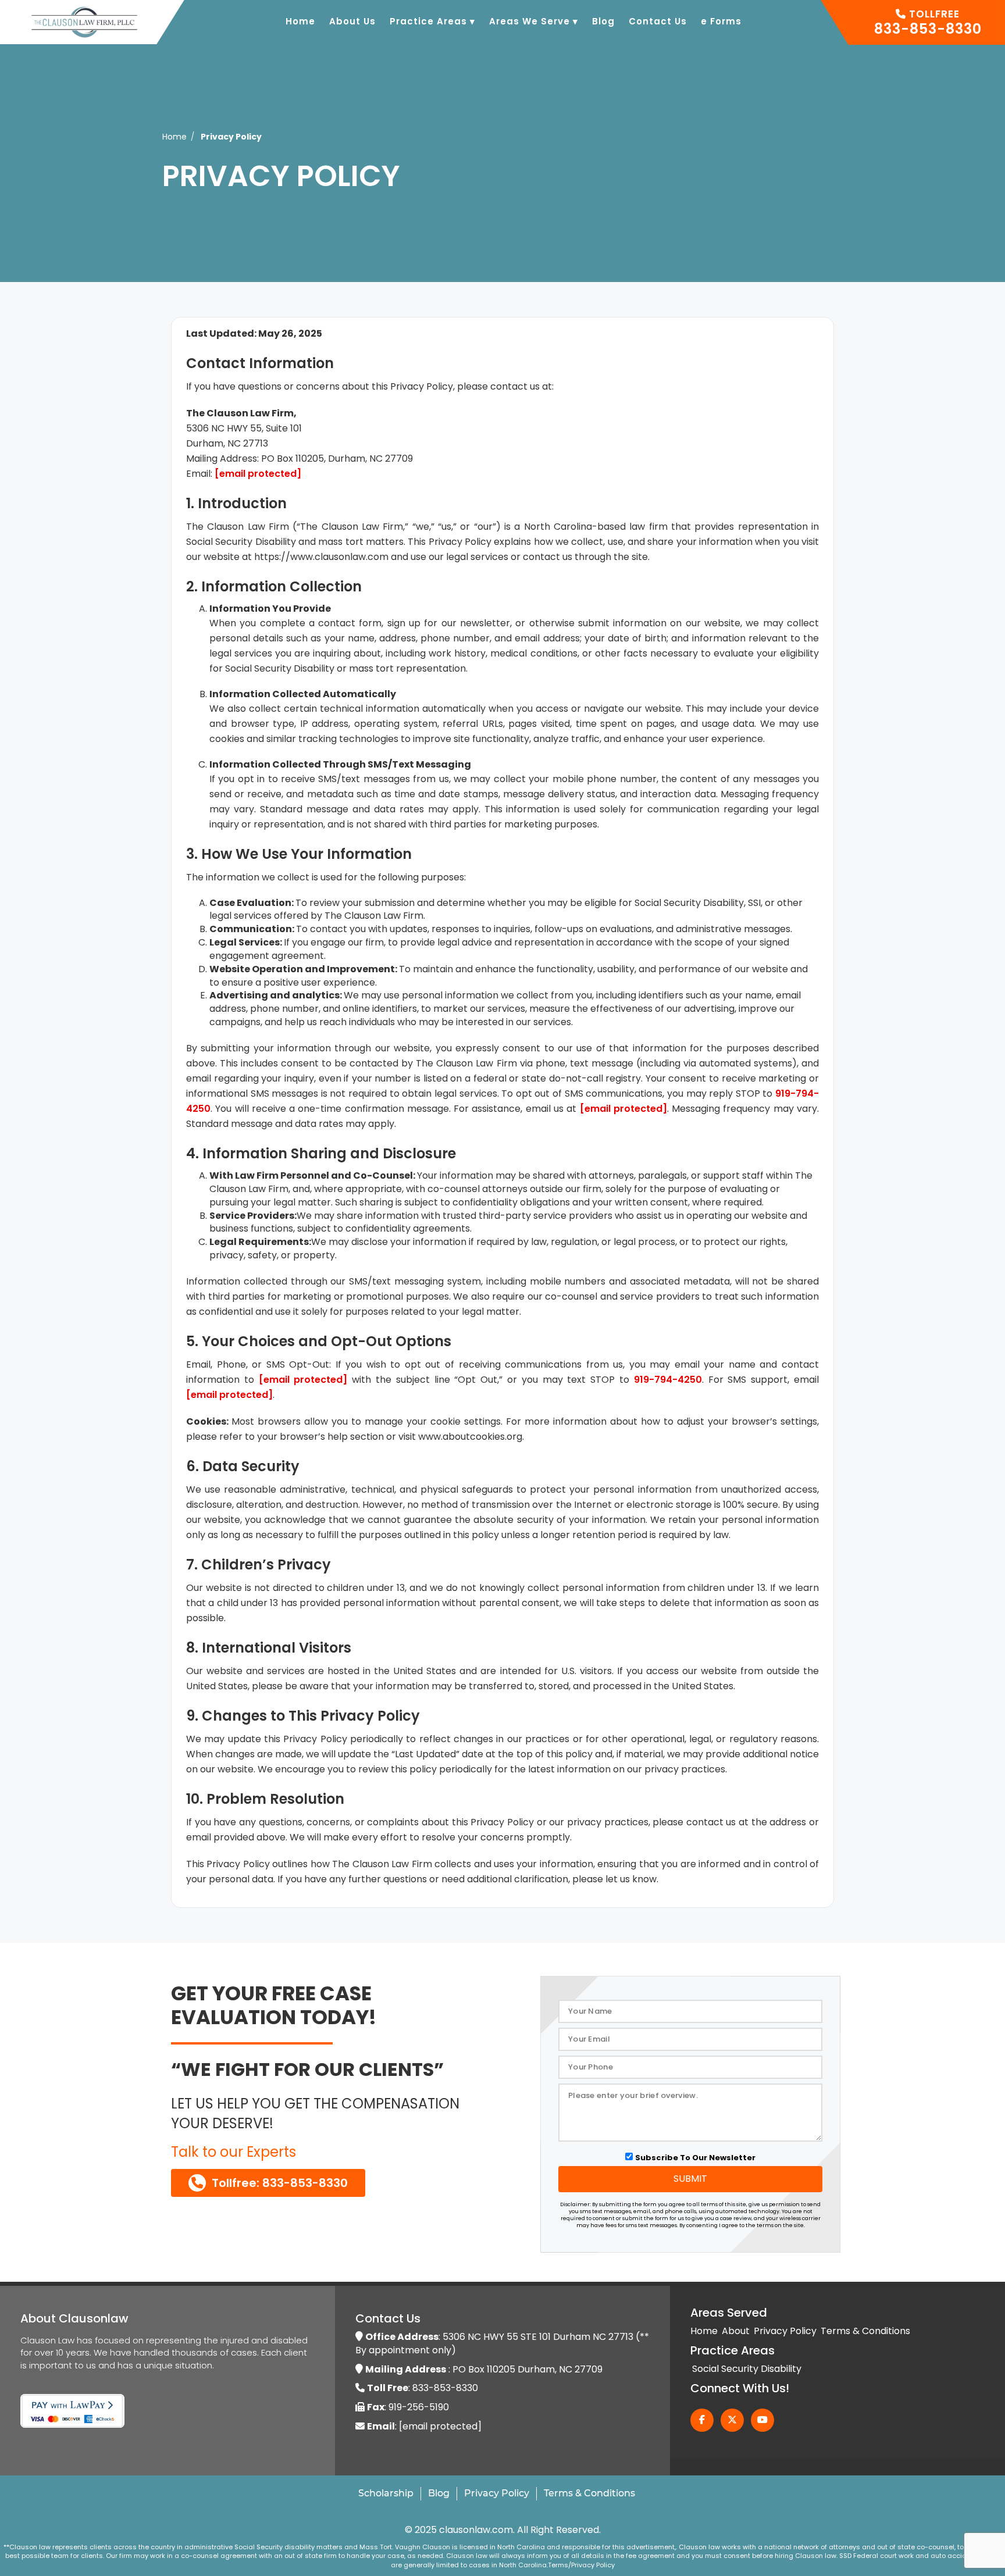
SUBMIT (690, 2179)
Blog (603, 21)
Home (300, 21)
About (736, 2331)
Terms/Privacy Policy (581, 2565)
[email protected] (258, 474)
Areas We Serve (534, 21)
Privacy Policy (785, 2331)
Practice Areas (432, 21)
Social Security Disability (747, 2369)
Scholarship (386, 2493)
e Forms (721, 21)
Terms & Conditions (865, 2331)
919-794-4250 (668, 1380)
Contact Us (658, 21)
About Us (352, 21)
